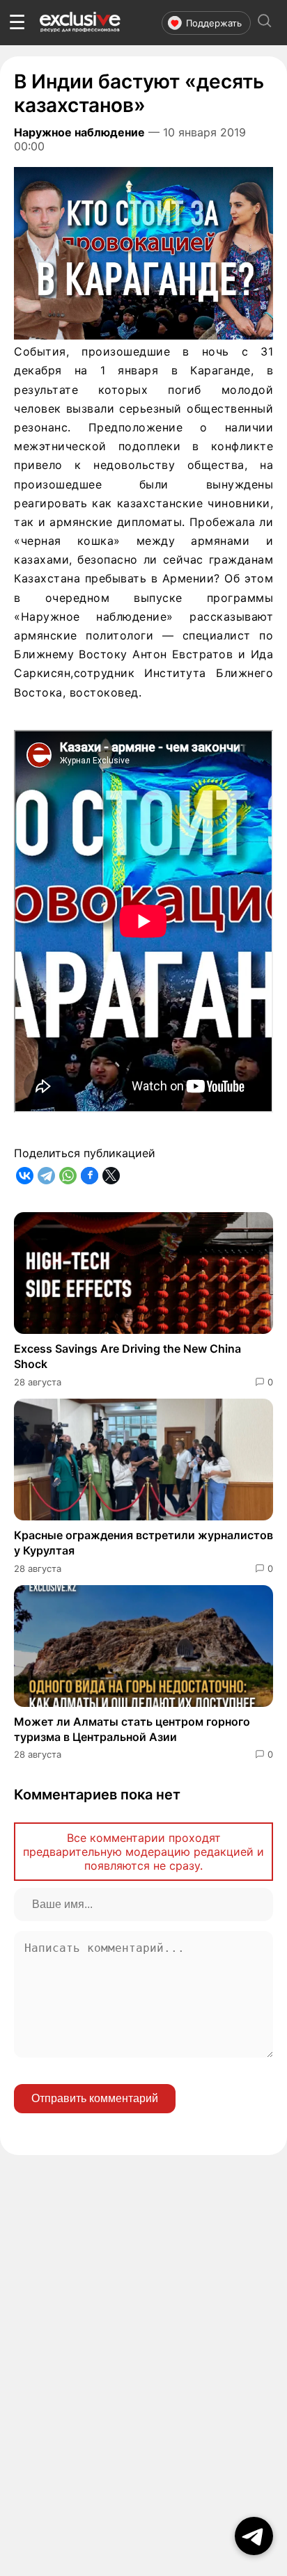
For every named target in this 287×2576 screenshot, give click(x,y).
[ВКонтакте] (25, 1176)
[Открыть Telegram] (254, 2536)
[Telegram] (46, 1176)
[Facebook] (90, 1176)
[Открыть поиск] (265, 23)
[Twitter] (111, 1176)
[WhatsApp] (68, 1176)
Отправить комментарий (95, 2098)
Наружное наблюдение (79, 132)
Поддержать (214, 23)
